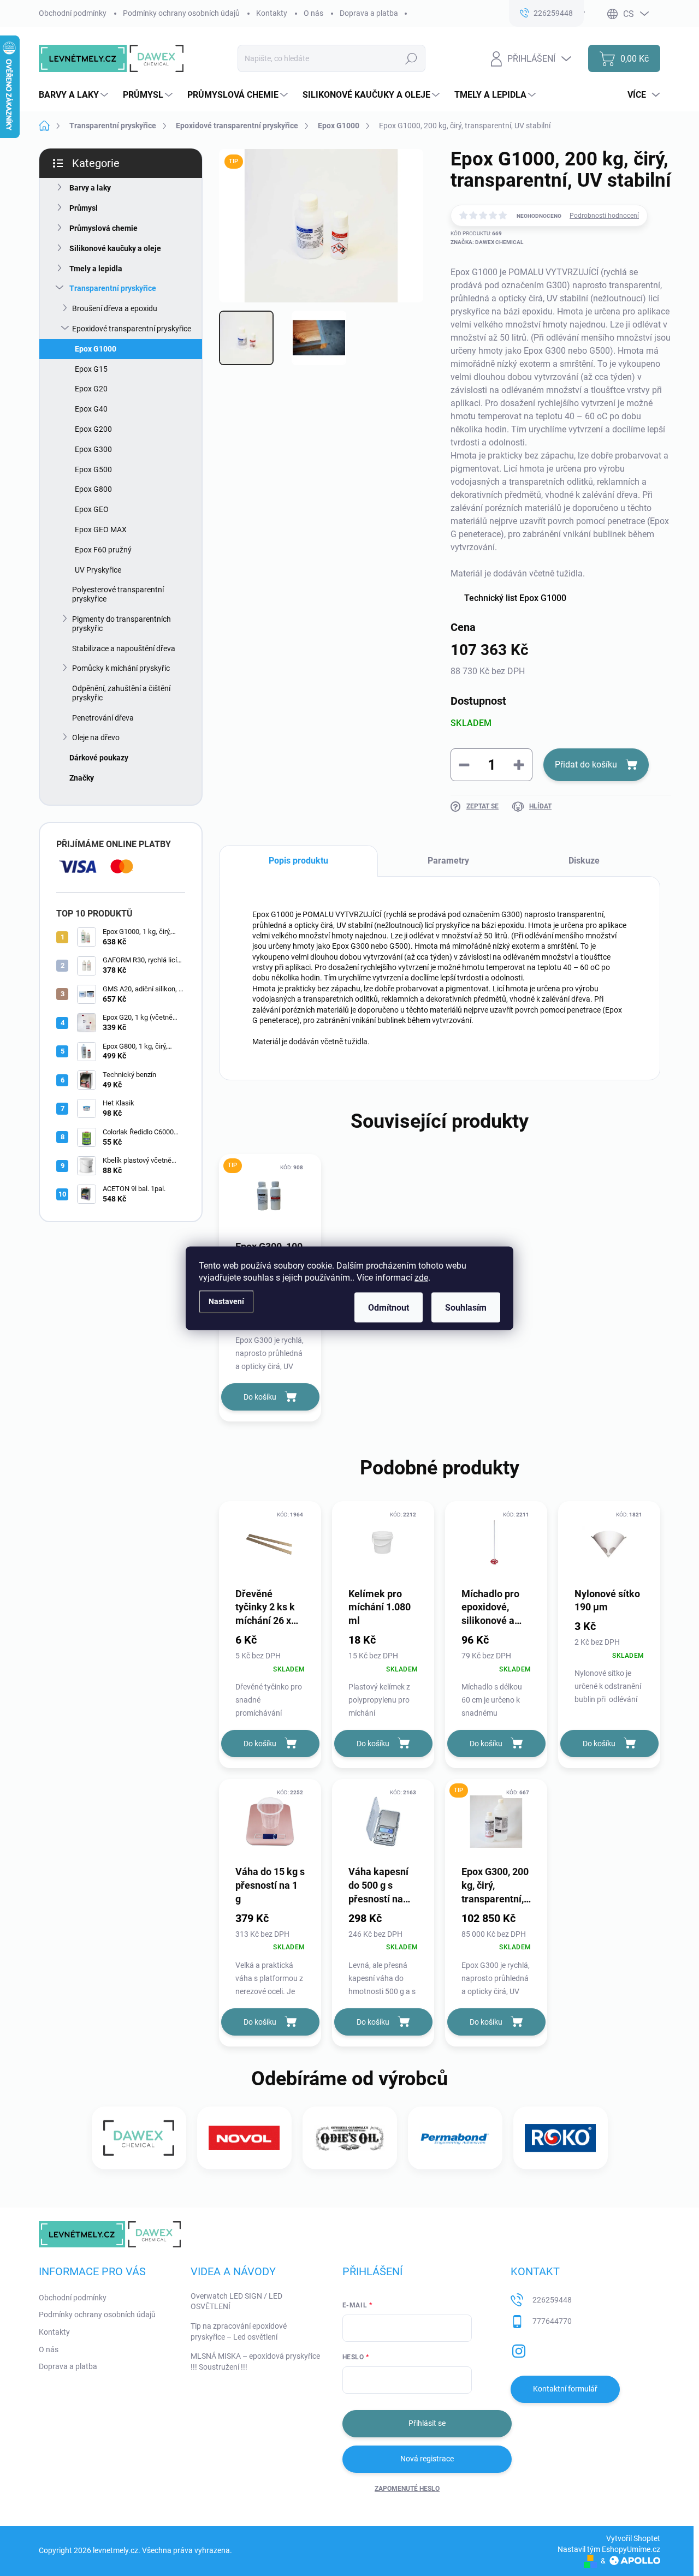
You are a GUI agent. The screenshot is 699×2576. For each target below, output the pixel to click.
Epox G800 (93, 489)
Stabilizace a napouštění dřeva (124, 649)
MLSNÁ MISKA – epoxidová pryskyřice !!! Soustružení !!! (255, 2361)
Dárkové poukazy (99, 758)
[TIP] (270, 1196)
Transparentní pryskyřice (113, 288)
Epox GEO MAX (101, 530)
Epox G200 (93, 429)
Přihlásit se (427, 2423)
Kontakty (272, 13)
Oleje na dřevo (96, 737)
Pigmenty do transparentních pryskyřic (122, 624)
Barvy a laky (90, 188)
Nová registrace (427, 2459)
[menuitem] (75, 95)
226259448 (552, 2300)
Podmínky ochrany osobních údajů (181, 13)
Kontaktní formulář (565, 2389)
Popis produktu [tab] (298, 861)
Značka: (487, 242)
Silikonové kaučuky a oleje (115, 248)
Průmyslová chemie (103, 228)
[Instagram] (519, 2349)
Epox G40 (91, 409)
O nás (313, 13)
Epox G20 (91, 389)
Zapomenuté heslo (407, 2489)
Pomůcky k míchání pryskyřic (121, 668)
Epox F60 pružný (103, 550)
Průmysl (84, 208)
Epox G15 (91, 369)
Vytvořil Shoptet (633, 2538)
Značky (82, 778)
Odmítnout (389, 1307)
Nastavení (226, 1302)
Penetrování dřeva (103, 718)
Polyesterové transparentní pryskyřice (118, 594)
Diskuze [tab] (584, 861)
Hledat (411, 58)
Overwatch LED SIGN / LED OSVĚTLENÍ (236, 2301)
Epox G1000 (96, 349)
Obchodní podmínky (73, 13)
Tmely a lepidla (96, 269)
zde (421, 1277)
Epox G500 (93, 469)
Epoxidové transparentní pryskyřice (132, 329)
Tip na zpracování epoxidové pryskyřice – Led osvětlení (239, 2331)
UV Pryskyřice (98, 570)
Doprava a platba (369, 13)
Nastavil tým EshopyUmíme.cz (609, 2549)
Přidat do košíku (586, 765)
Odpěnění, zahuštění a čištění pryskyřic (121, 693)
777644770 (552, 2321)
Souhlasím (466, 1307)
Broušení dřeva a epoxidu (115, 308)
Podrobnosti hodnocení (604, 216)
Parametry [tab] (448, 861)
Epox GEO (92, 509)
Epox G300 (93, 449)
